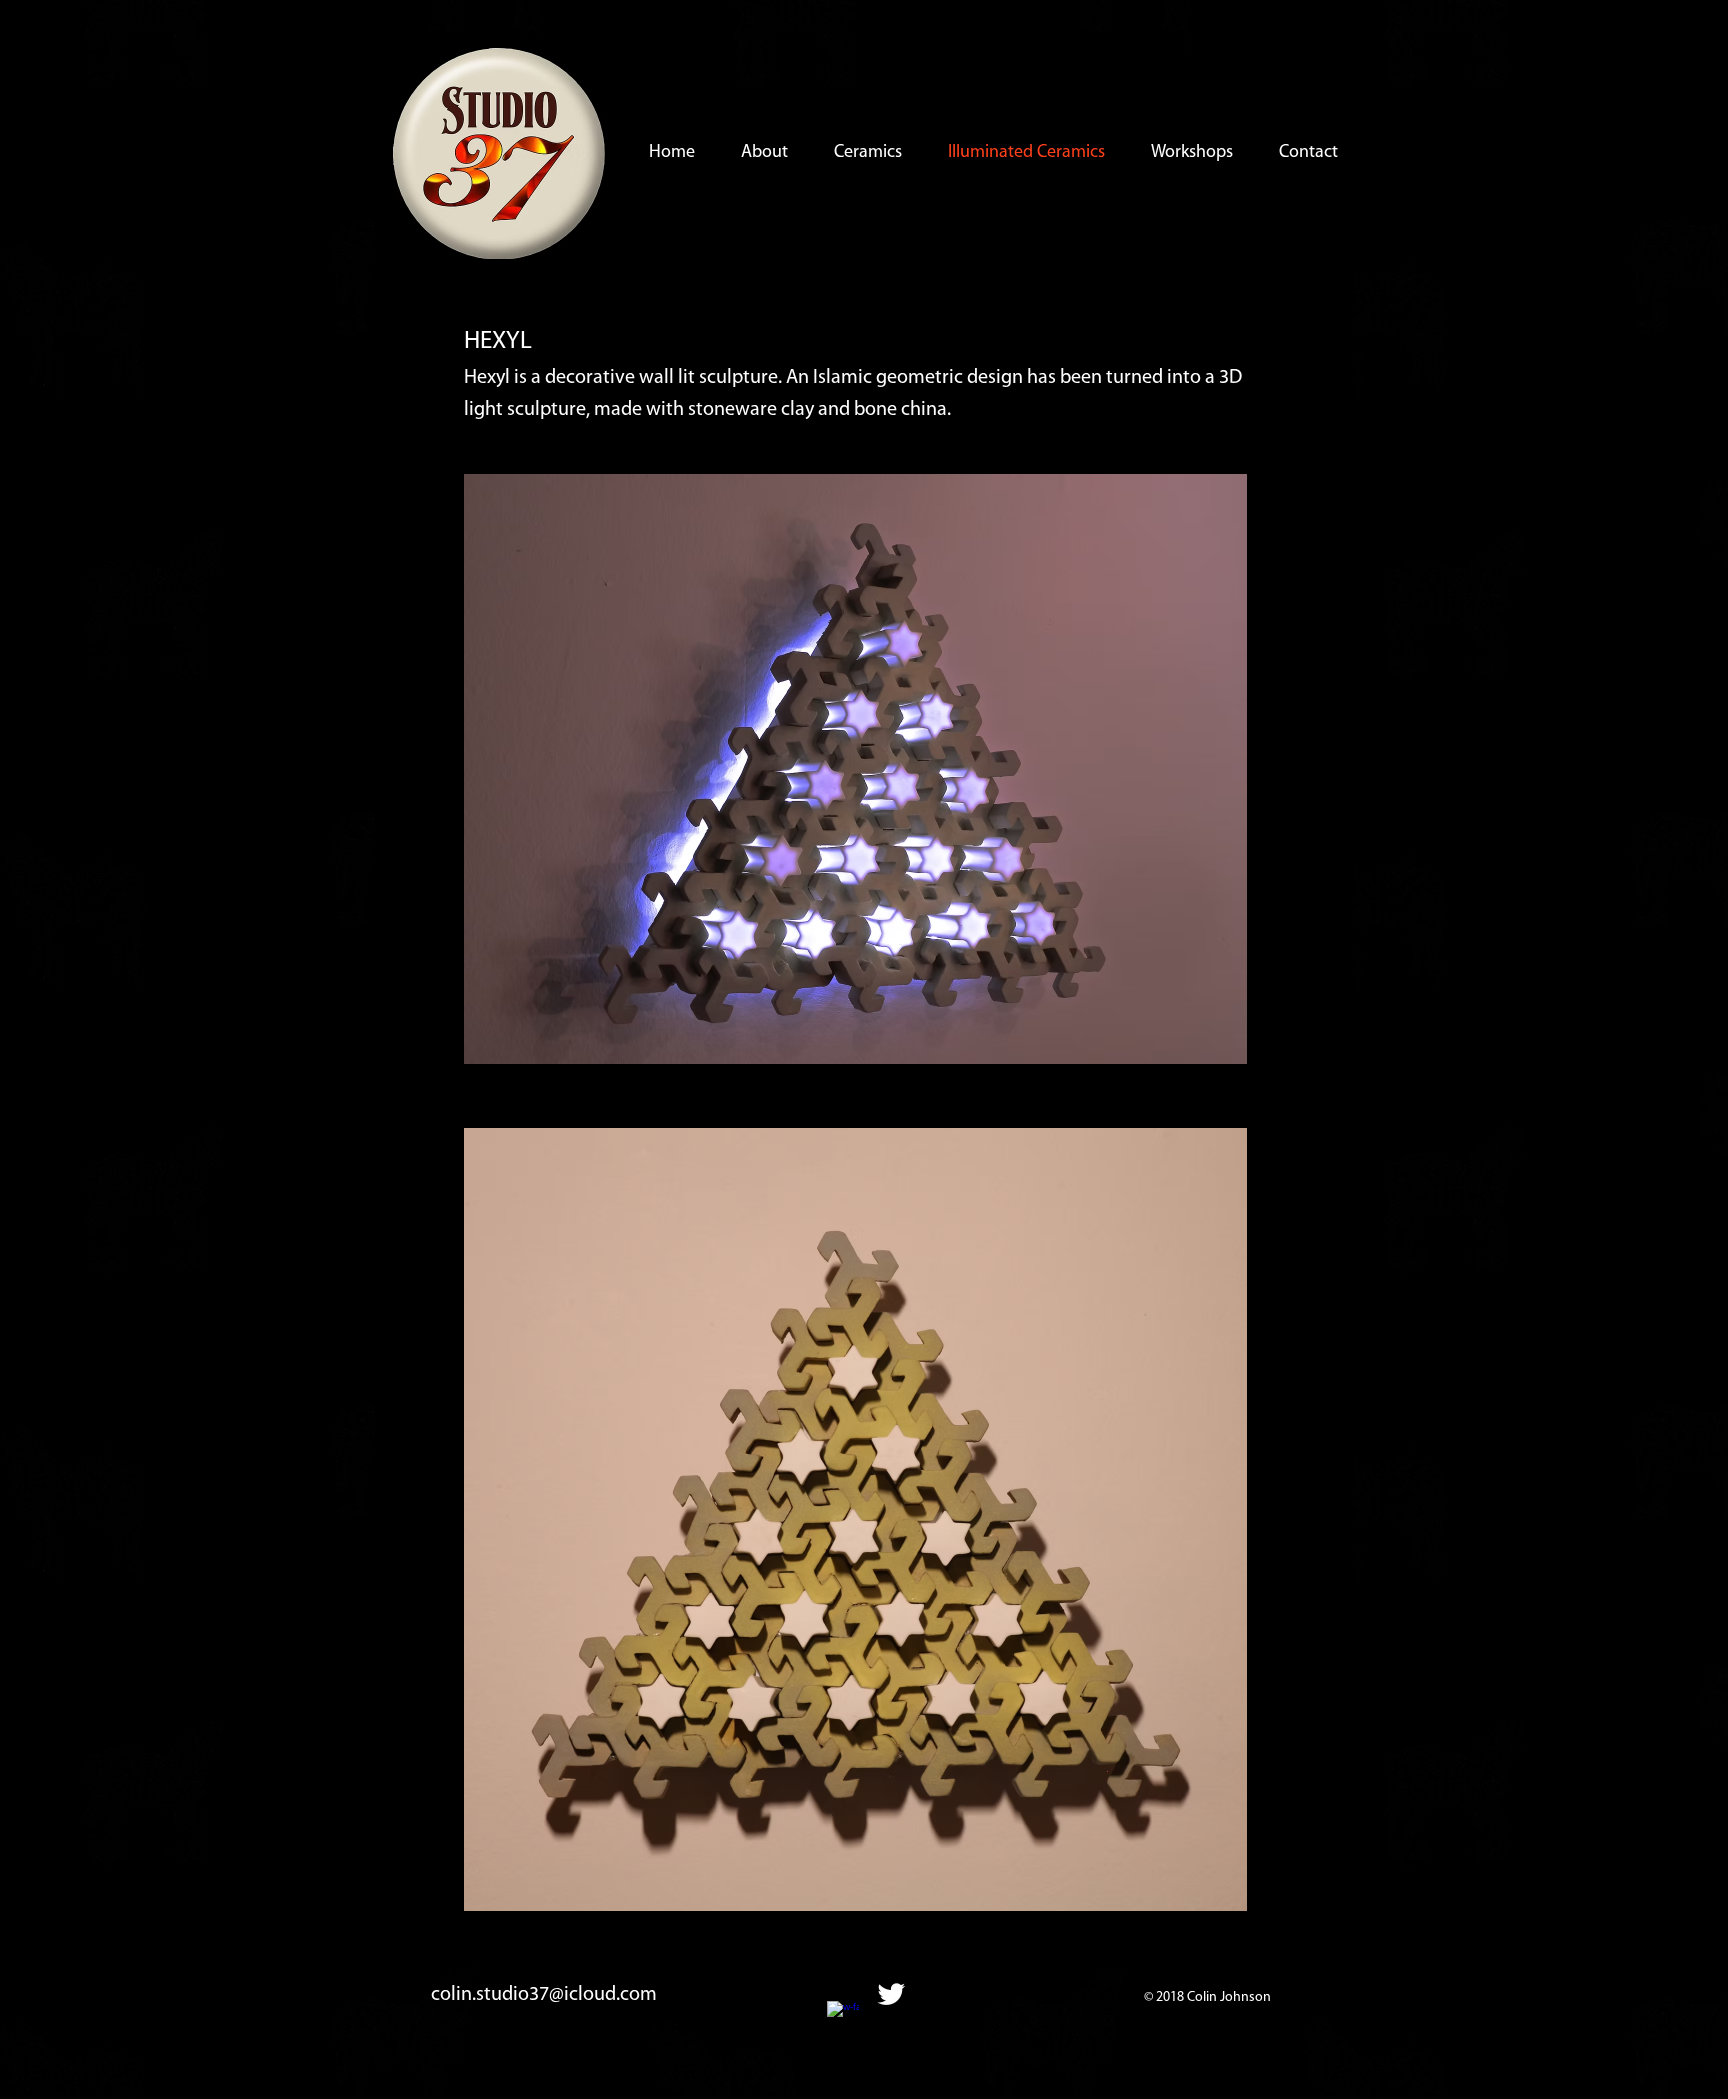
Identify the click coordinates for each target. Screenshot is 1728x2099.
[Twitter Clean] (891, 1994)
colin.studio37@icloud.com (544, 1995)
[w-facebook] (843, 2017)
